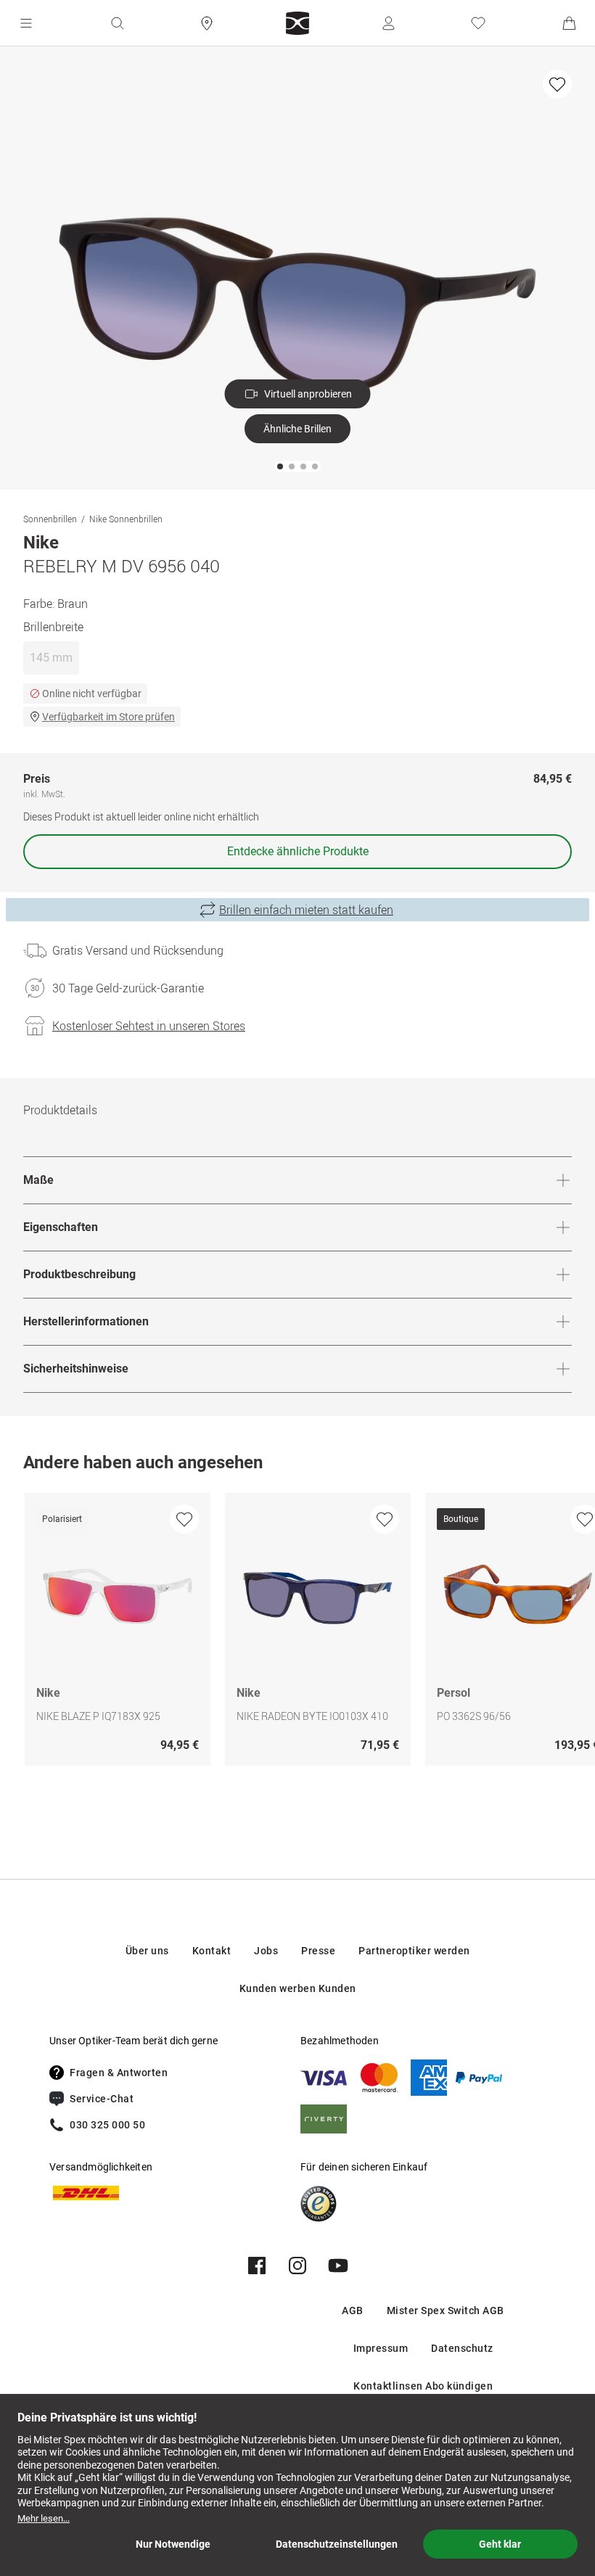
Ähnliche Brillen (297, 429)
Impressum (381, 2348)
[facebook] (257, 2266)
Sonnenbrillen (50, 519)
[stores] (207, 23)
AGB (353, 2310)
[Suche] (117, 23)
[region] (297, 1633)
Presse (318, 1951)
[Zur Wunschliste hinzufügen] (557, 84)
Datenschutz (462, 2348)
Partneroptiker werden (414, 1951)
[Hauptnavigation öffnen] (26, 23)
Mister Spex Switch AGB (446, 2310)
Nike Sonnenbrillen (126, 519)
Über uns (147, 1951)
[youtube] (338, 2266)
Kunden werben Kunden (298, 1988)
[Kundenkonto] (388, 23)
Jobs (266, 1951)
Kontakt (212, 1951)
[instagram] (297, 2266)
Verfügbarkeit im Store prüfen (108, 717)
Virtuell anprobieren (308, 394)
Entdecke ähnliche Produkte (298, 851)
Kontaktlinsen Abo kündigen (423, 2386)
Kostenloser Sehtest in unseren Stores (149, 1026)
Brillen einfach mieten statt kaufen (306, 910)
